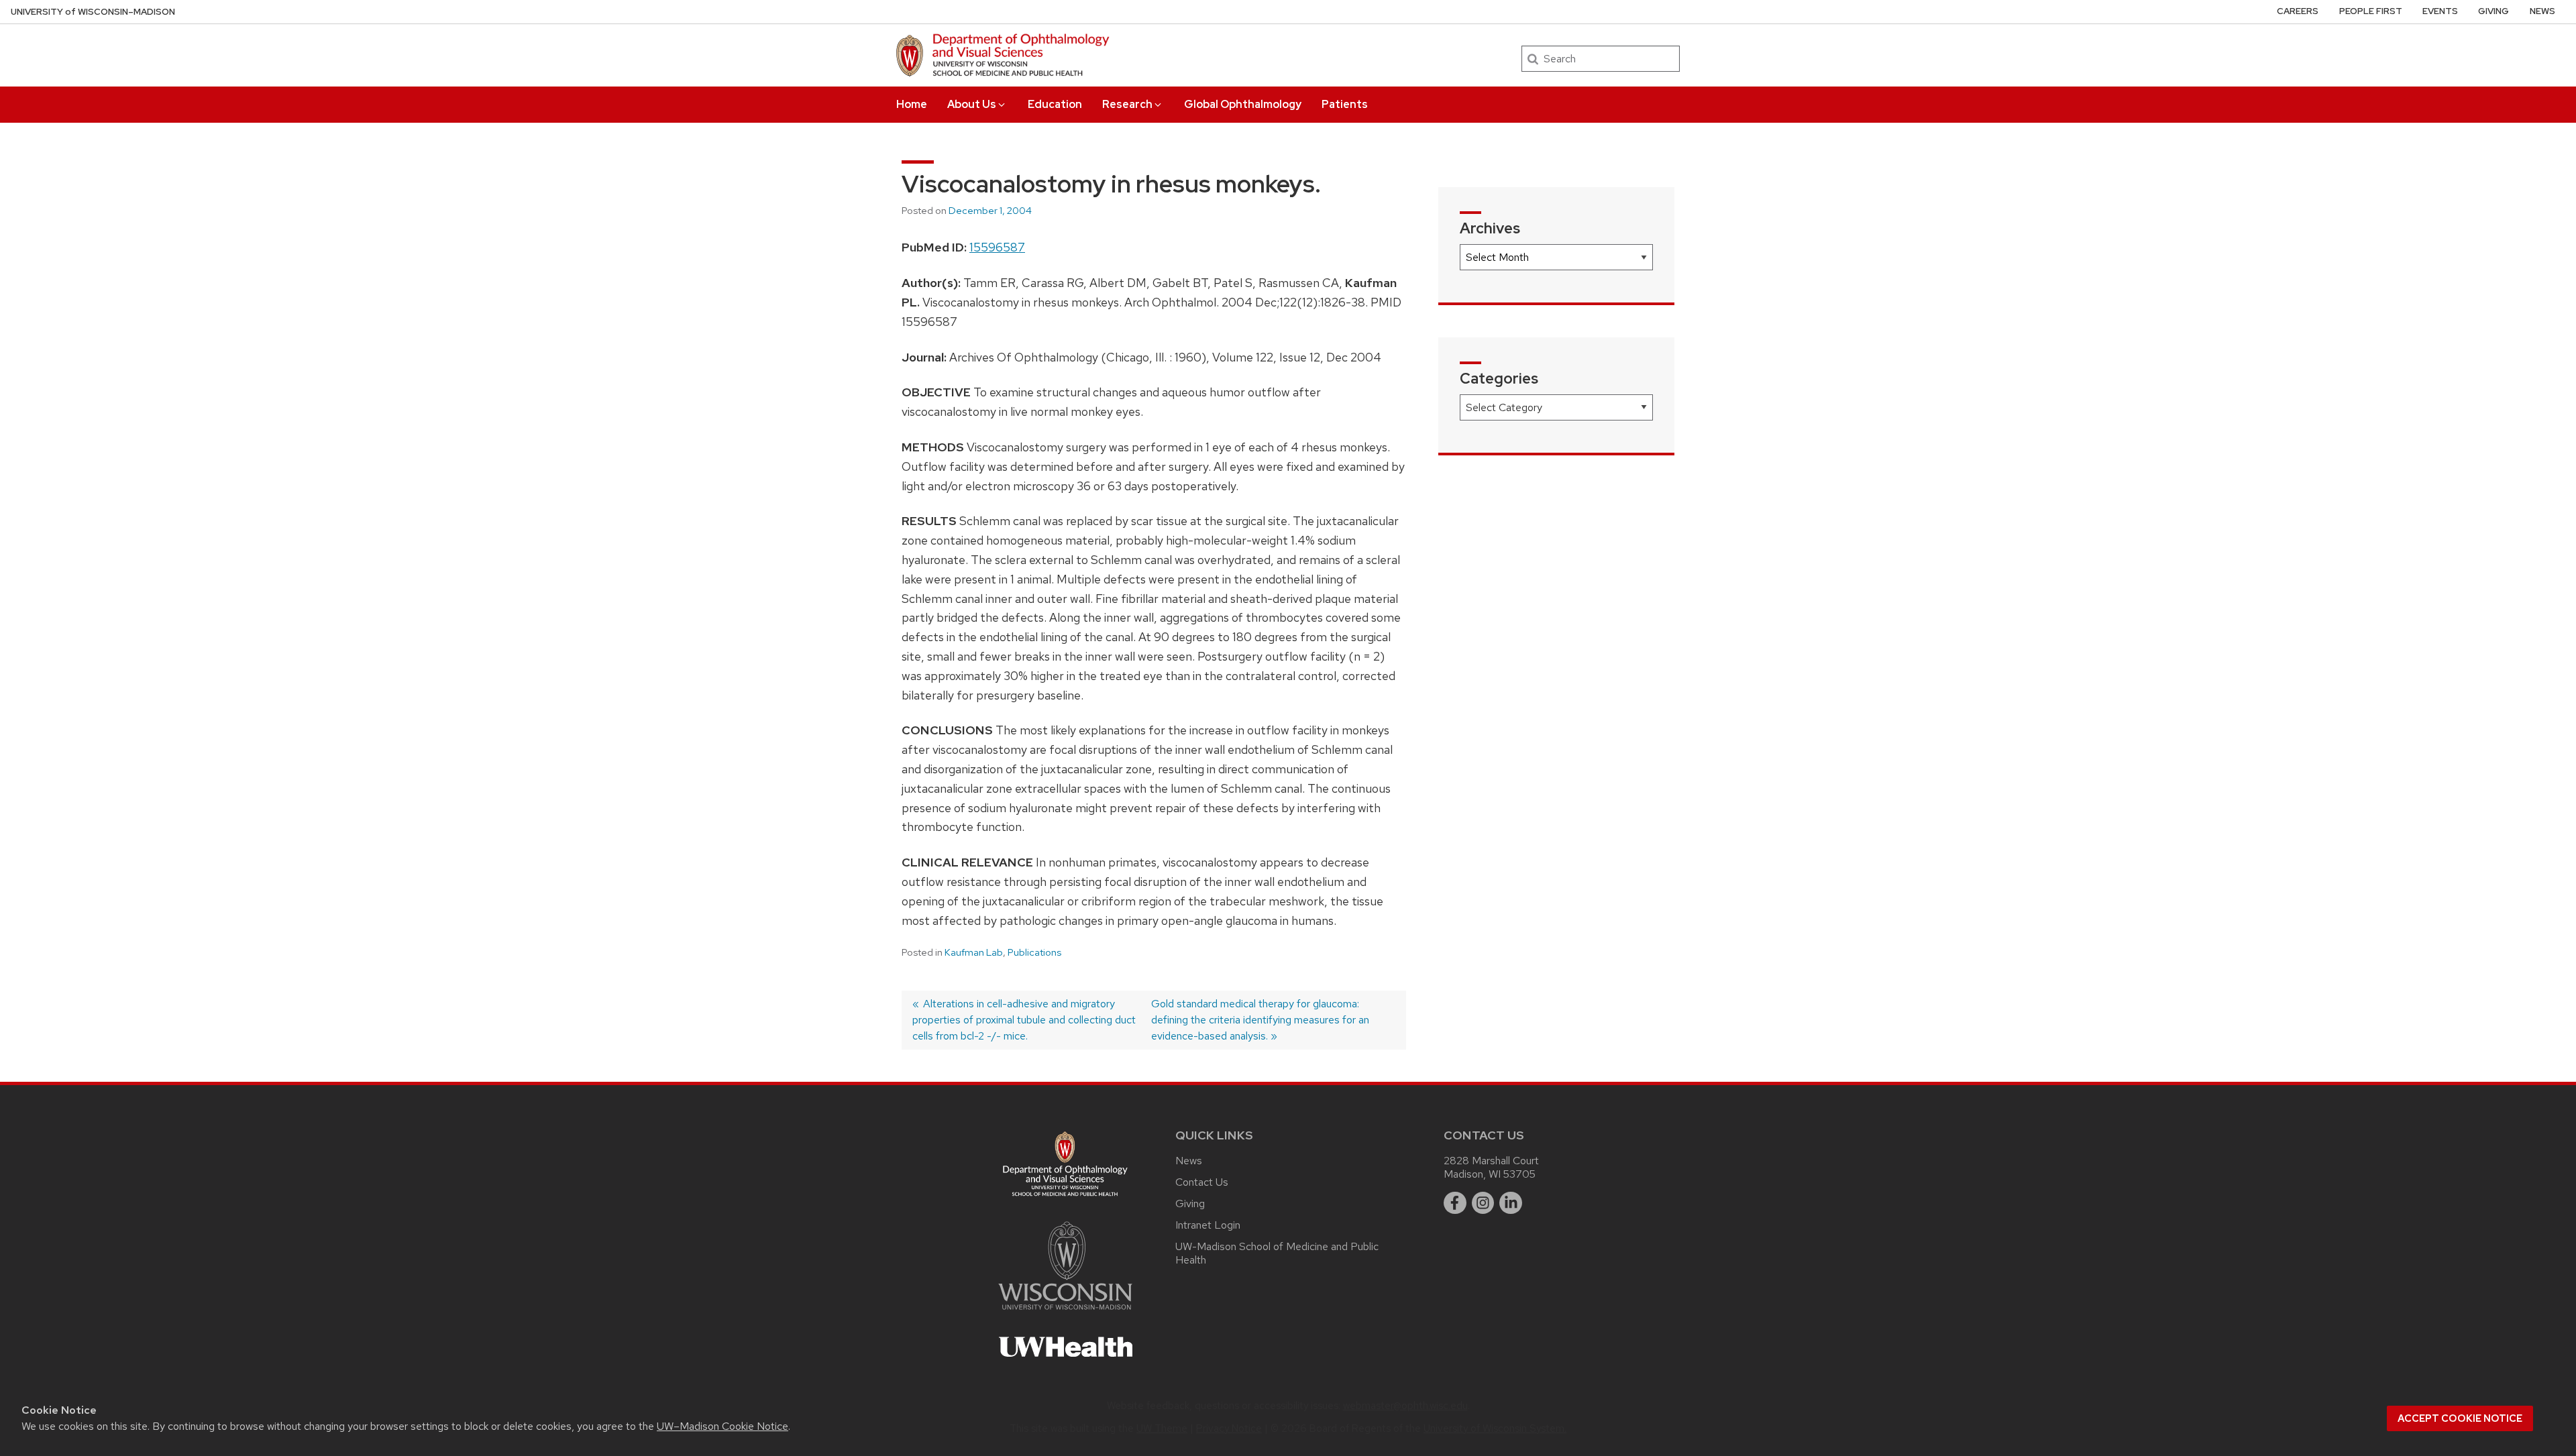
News (2542, 11)
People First (2371, 11)
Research (1127, 104)
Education (1055, 104)
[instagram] (1483, 1203)
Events (2440, 11)
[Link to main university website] (1065, 1312)
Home (912, 104)
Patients (1345, 104)
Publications (1034, 952)
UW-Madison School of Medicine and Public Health (1277, 1253)
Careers (2298, 11)
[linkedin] (1511, 1203)
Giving (2493, 11)
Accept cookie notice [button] (2460, 1418)
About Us (972, 104)
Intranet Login (1208, 1225)
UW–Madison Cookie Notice (722, 1426)
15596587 (997, 247)
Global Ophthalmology (1243, 104)
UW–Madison (93, 12)
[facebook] (1455, 1203)
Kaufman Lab (974, 952)
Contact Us (1202, 1182)
